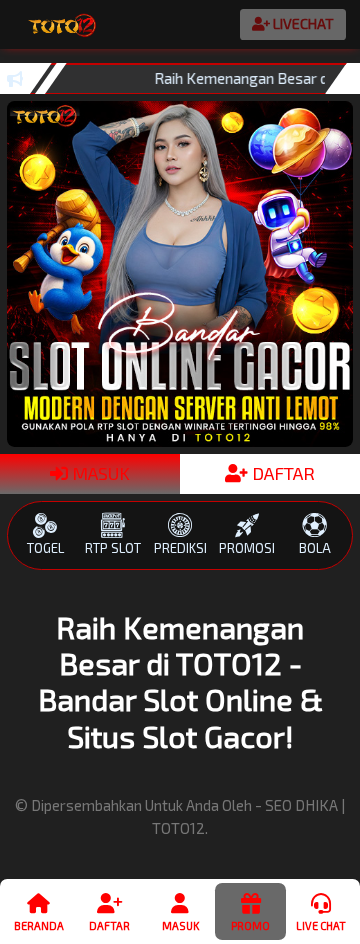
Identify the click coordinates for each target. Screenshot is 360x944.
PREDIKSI (180, 548)
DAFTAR (281, 473)
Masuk (180, 925)
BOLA (315, 548)
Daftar (109, 925)
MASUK (99, 473)
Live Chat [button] (321, 925)
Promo (250, 925)
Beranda (39, 925)
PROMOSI (247, 548)
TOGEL (45, 548)
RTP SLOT (113, 548)
